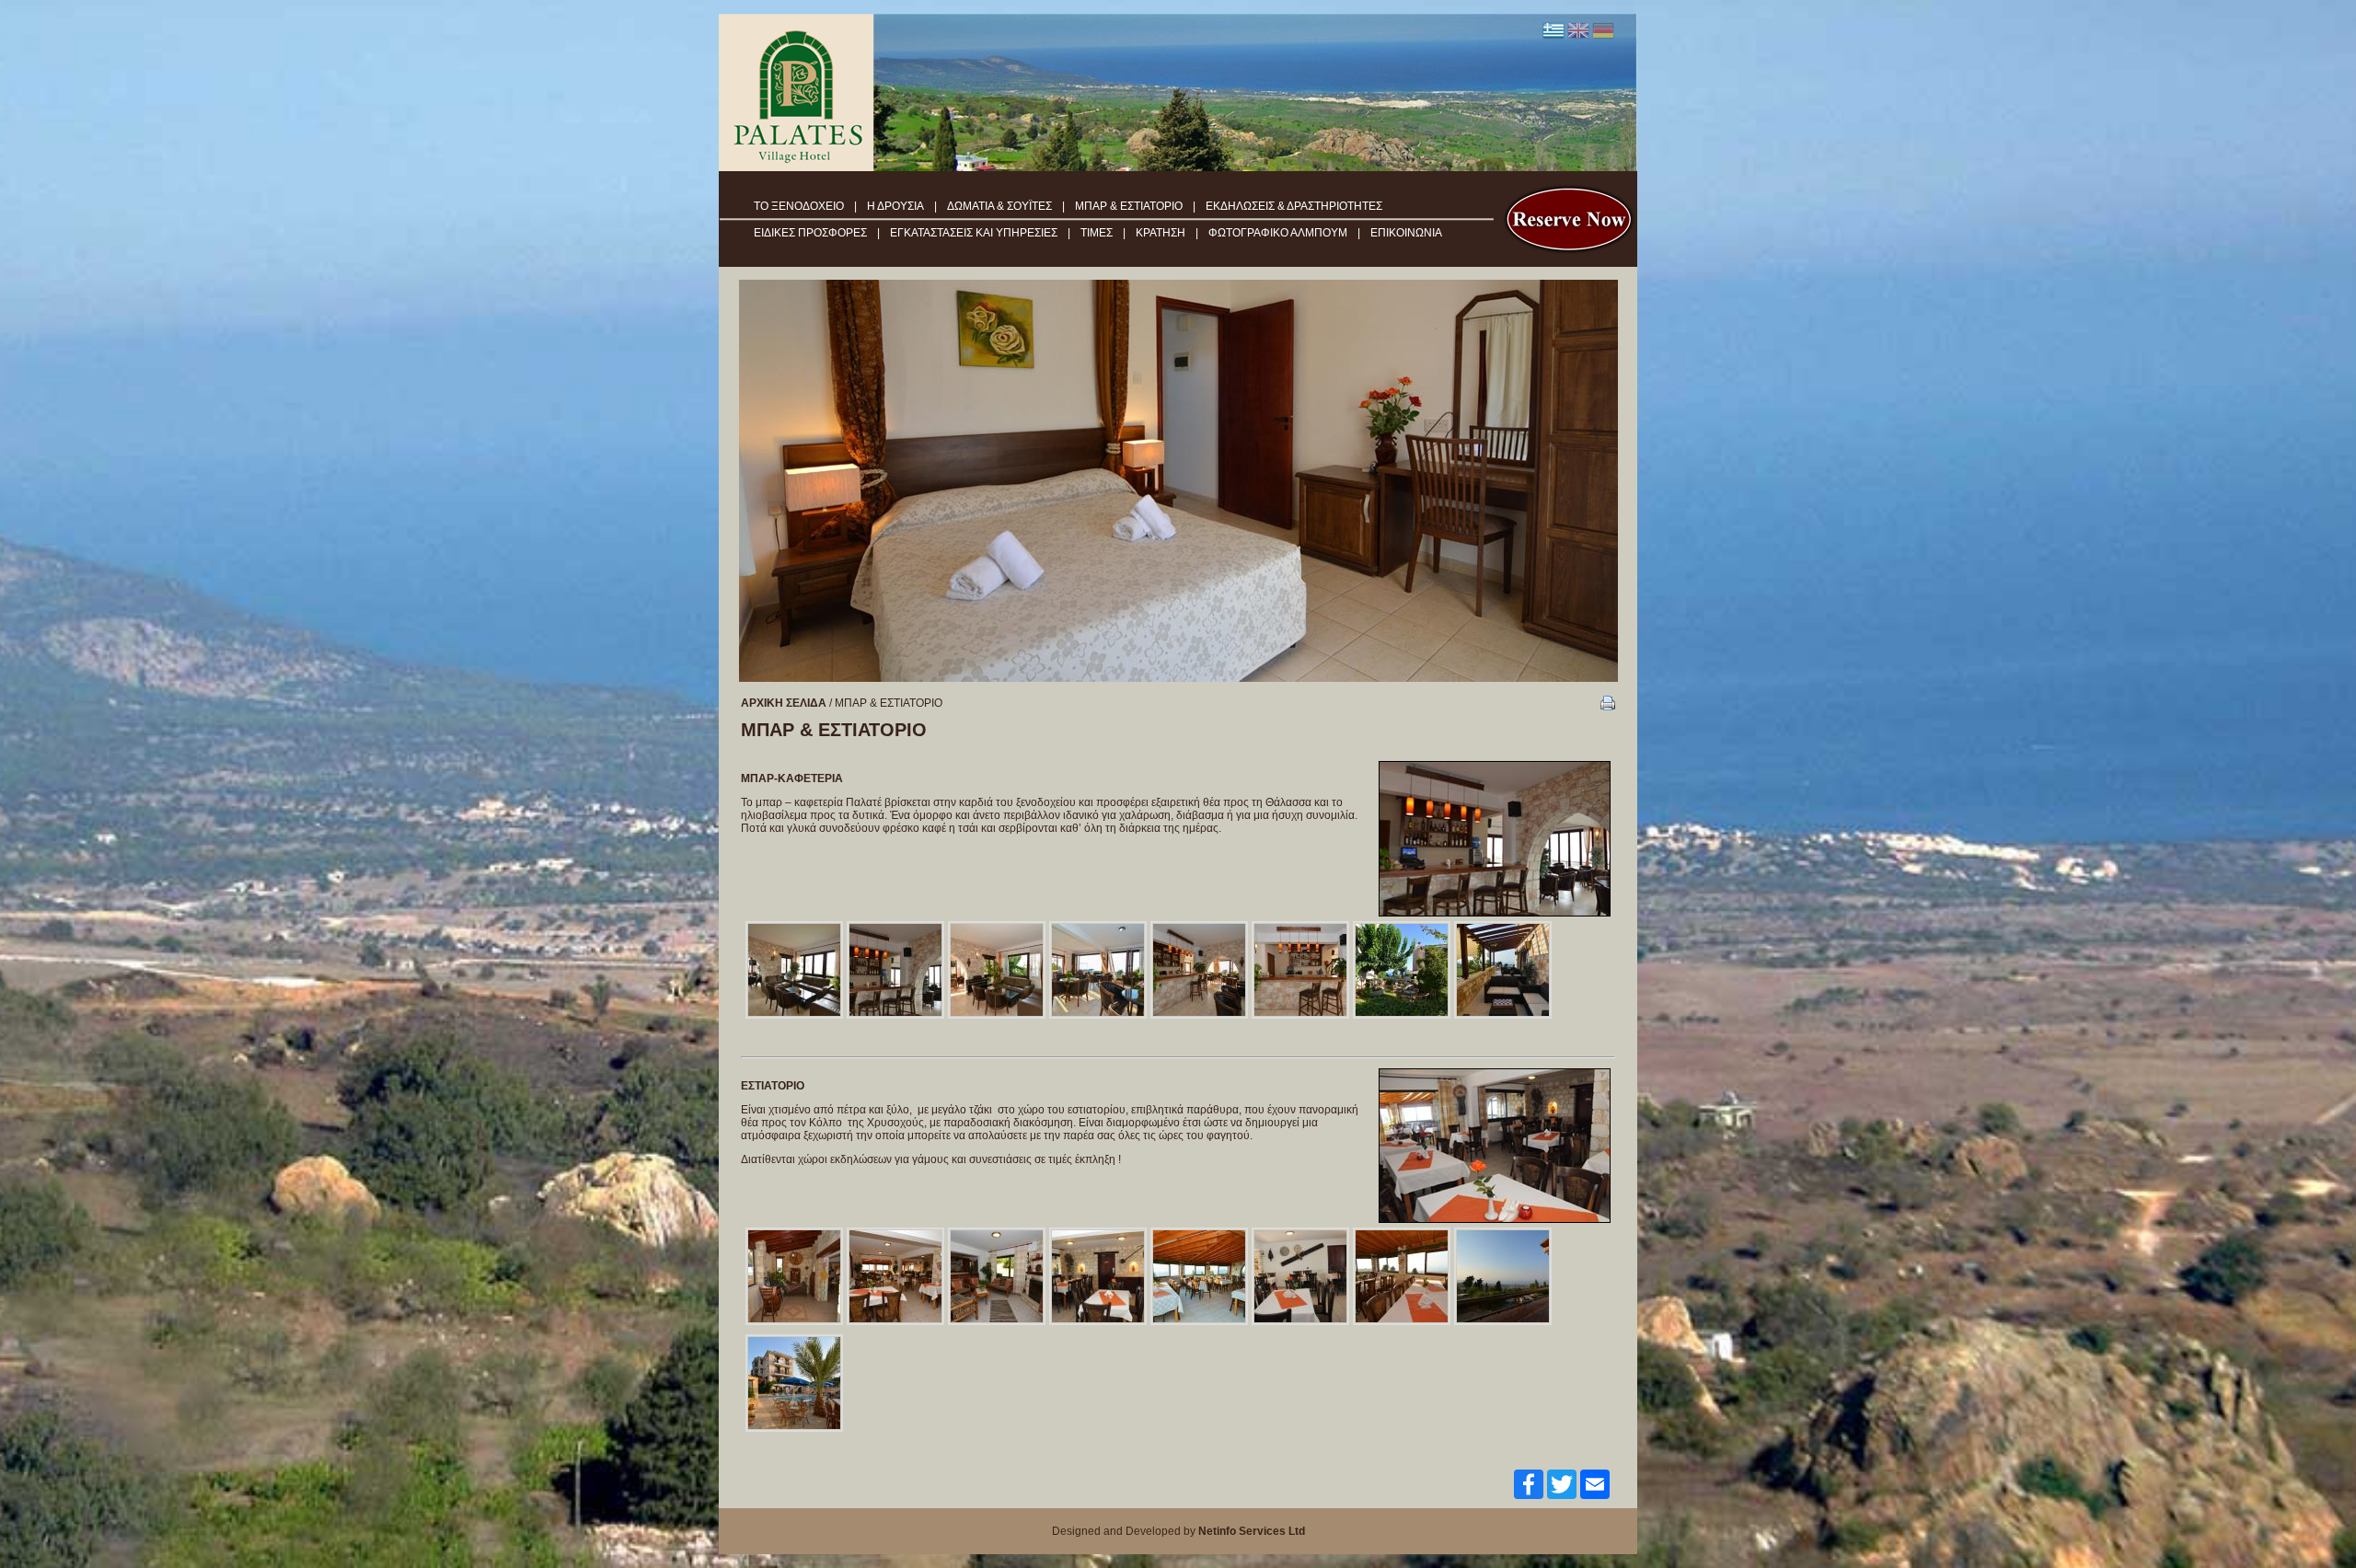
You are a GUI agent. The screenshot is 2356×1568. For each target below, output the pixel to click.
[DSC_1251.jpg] (1199, 1276)
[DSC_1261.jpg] (1402, 1276)
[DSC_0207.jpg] (794, 970)
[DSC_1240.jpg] (1199, 970)
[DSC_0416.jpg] (1300, 1276)
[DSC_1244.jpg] (1300, 970)
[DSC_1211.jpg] (1098, 970)
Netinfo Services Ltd (1252, 1531)
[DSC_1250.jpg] (794, 1276)
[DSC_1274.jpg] (895, 1276)
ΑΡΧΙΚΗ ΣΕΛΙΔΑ (784, 703)
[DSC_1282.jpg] (1503, 1276)
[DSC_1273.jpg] (997, 1276)
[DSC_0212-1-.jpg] (895, 970)
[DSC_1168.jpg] (1503, 970)
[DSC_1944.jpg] (1402, 970)
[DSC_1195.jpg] (997, 970)
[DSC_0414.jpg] (1098, 1276)
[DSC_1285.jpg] (794, 1383)
